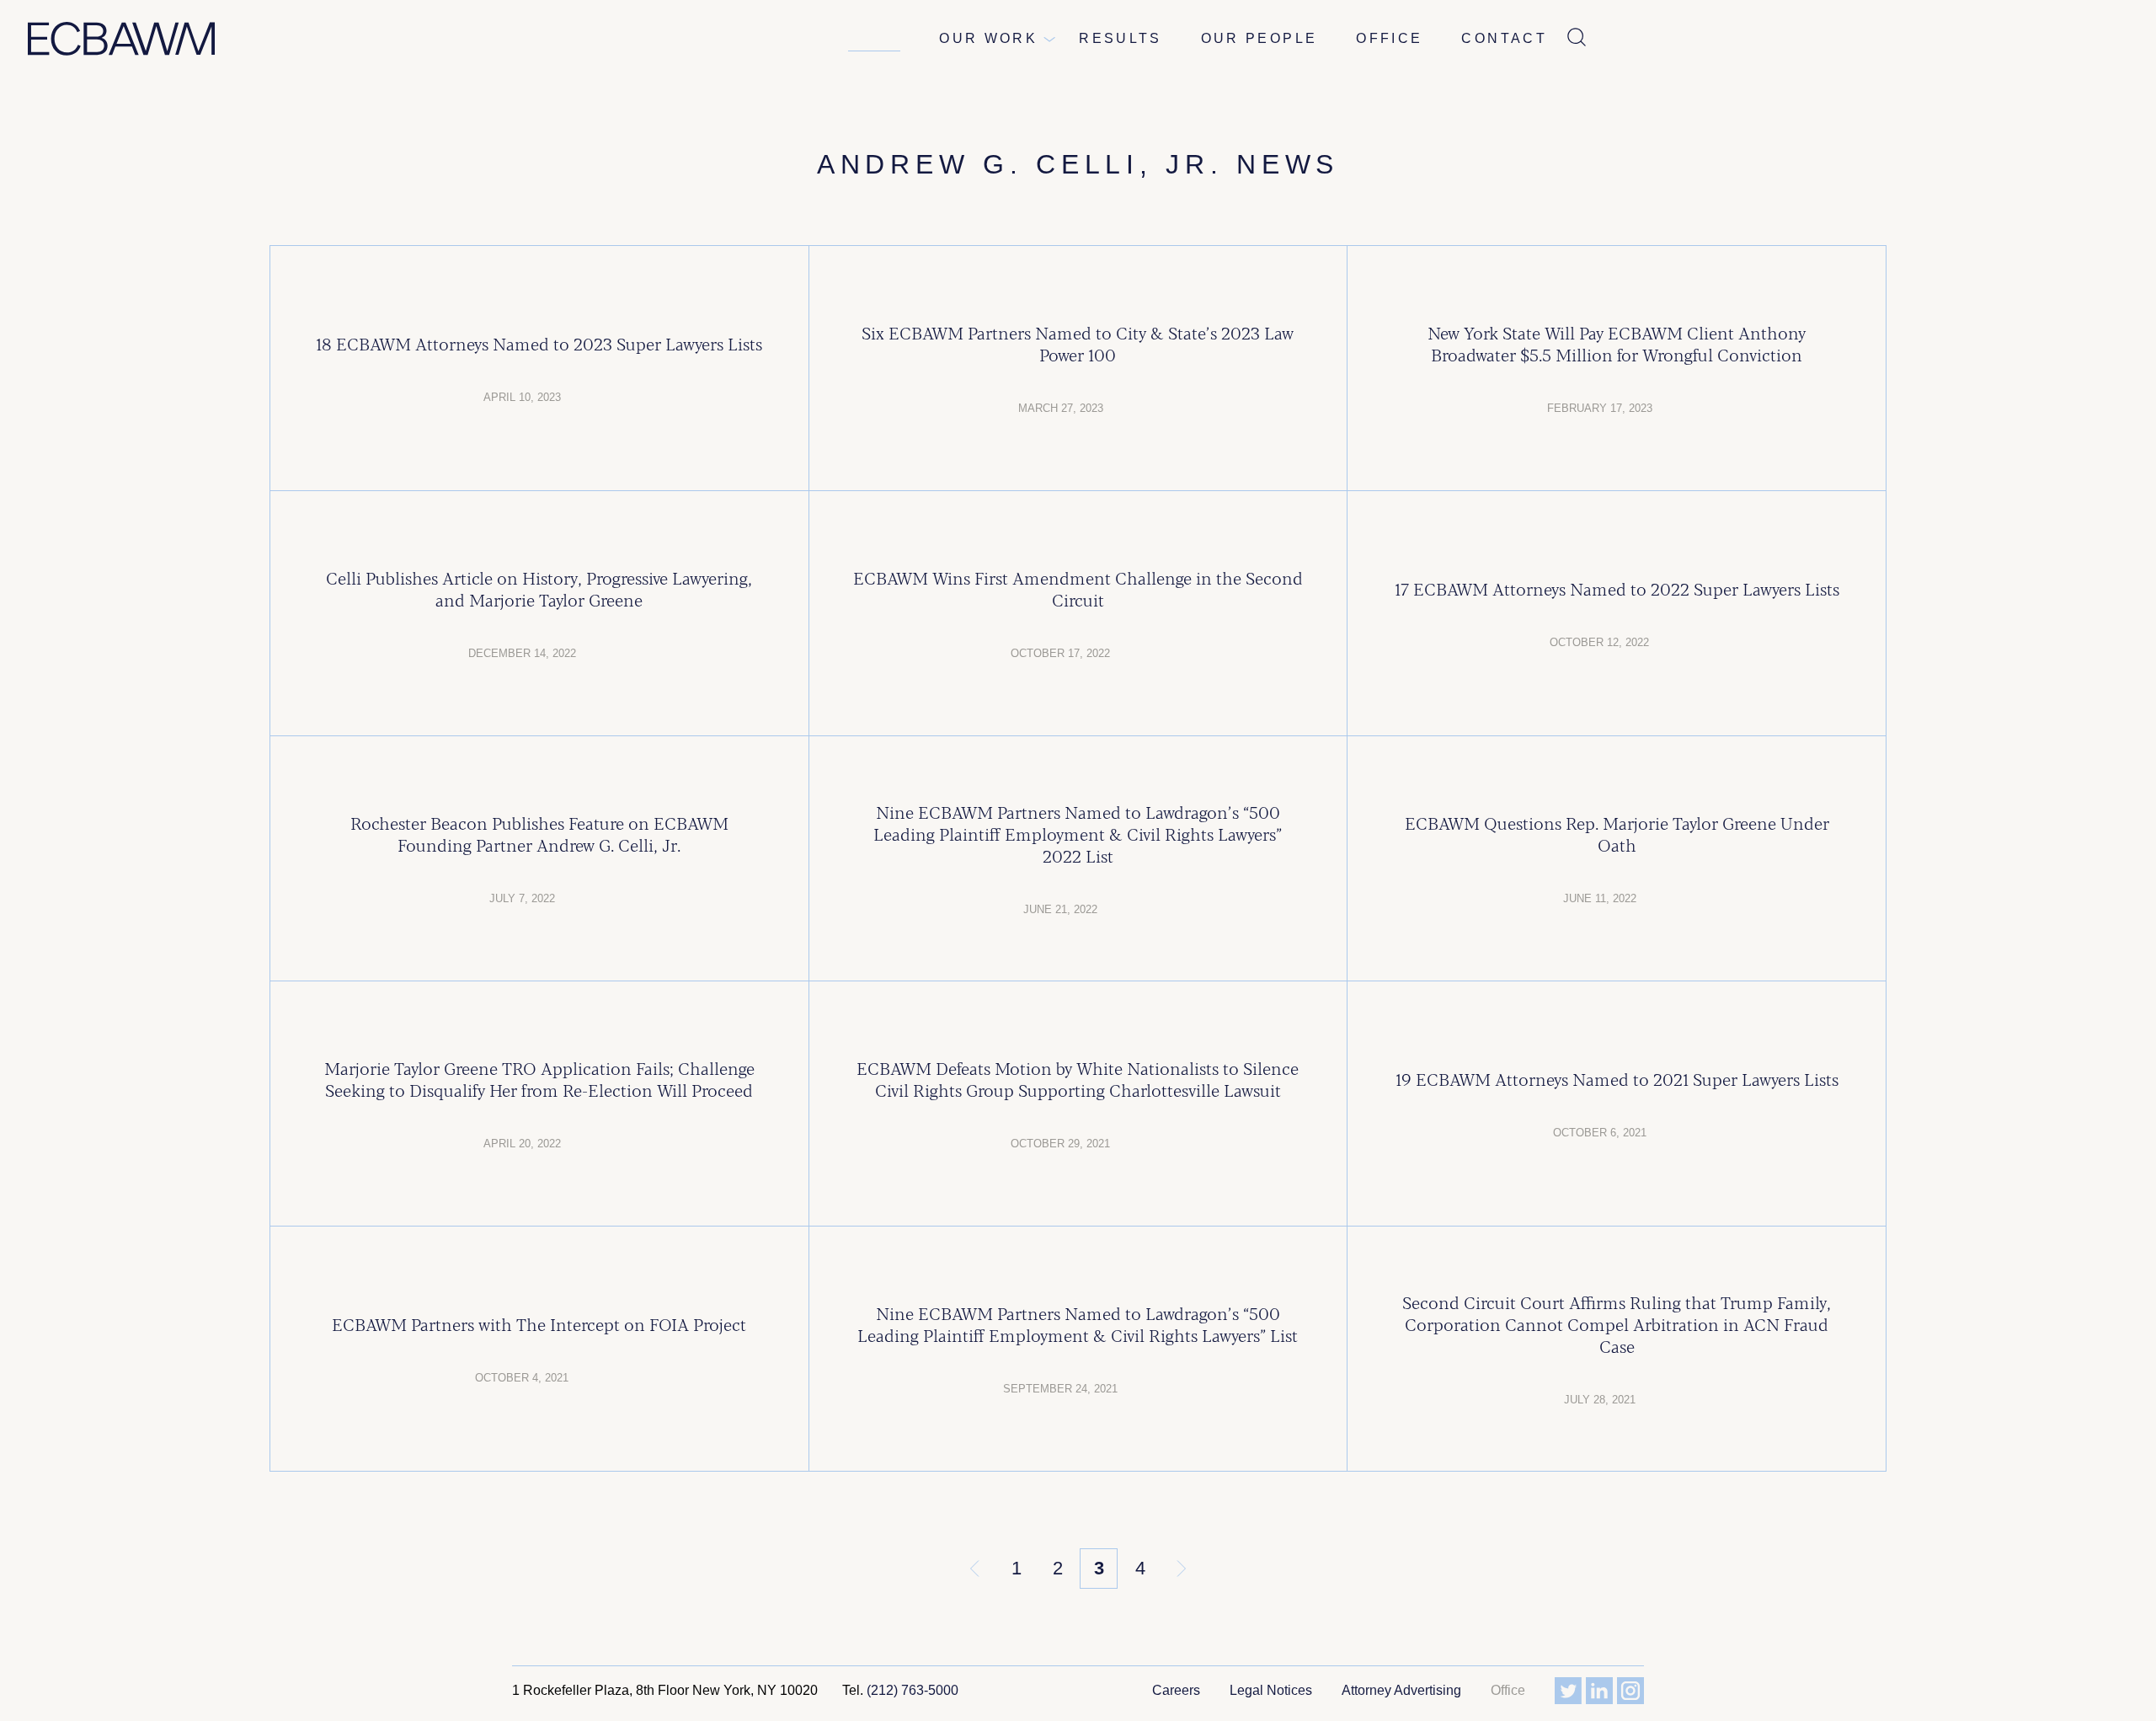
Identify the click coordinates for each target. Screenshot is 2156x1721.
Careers (1176, 1690)
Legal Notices (1271, 1690)
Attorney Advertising (1401, 1690)
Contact (1504, 38)
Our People (1259, 38)
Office (1389, 38)
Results (1121, 38)
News (874, 38)
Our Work (988, 38)
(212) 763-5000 (913, 1690)
